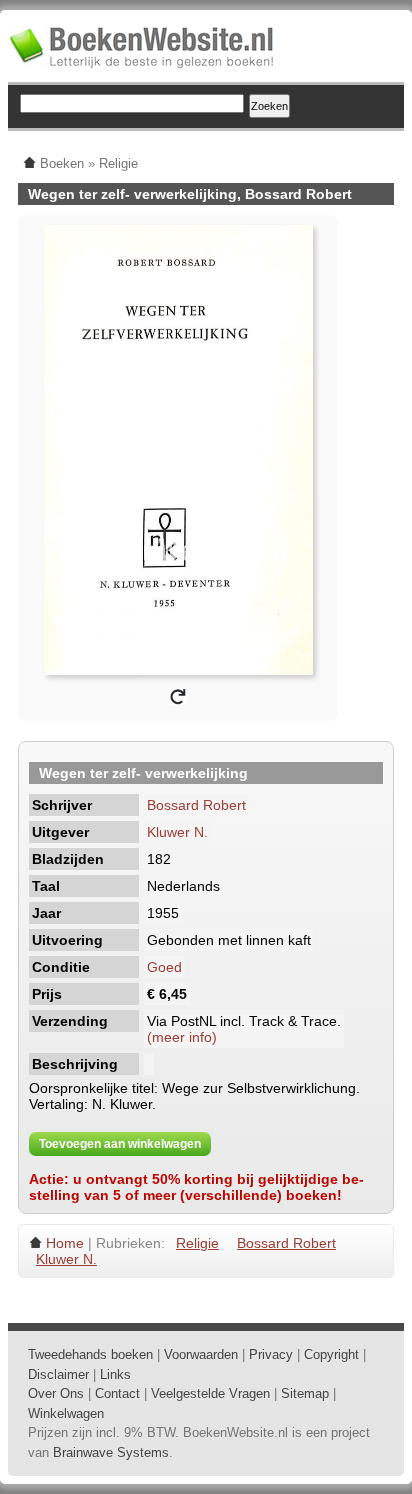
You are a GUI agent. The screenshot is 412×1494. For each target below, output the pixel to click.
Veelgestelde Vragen (210, 1393)
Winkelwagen (66, 1413)
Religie (197, 1243)
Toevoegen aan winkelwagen (120, 1144)
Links (115, 1374)
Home (65, 1243)
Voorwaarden (201, 1354)
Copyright (331, 1354)
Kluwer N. (177, 832)
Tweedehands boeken (90, 1354)
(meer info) (182, 1037)
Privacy (271, 1354)
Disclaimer (58, 1374)
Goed (164, 967)
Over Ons (56, 1393)
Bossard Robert (196, 805)
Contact (117, 1393)
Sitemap (305, 1393)
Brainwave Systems (111, 1452)
